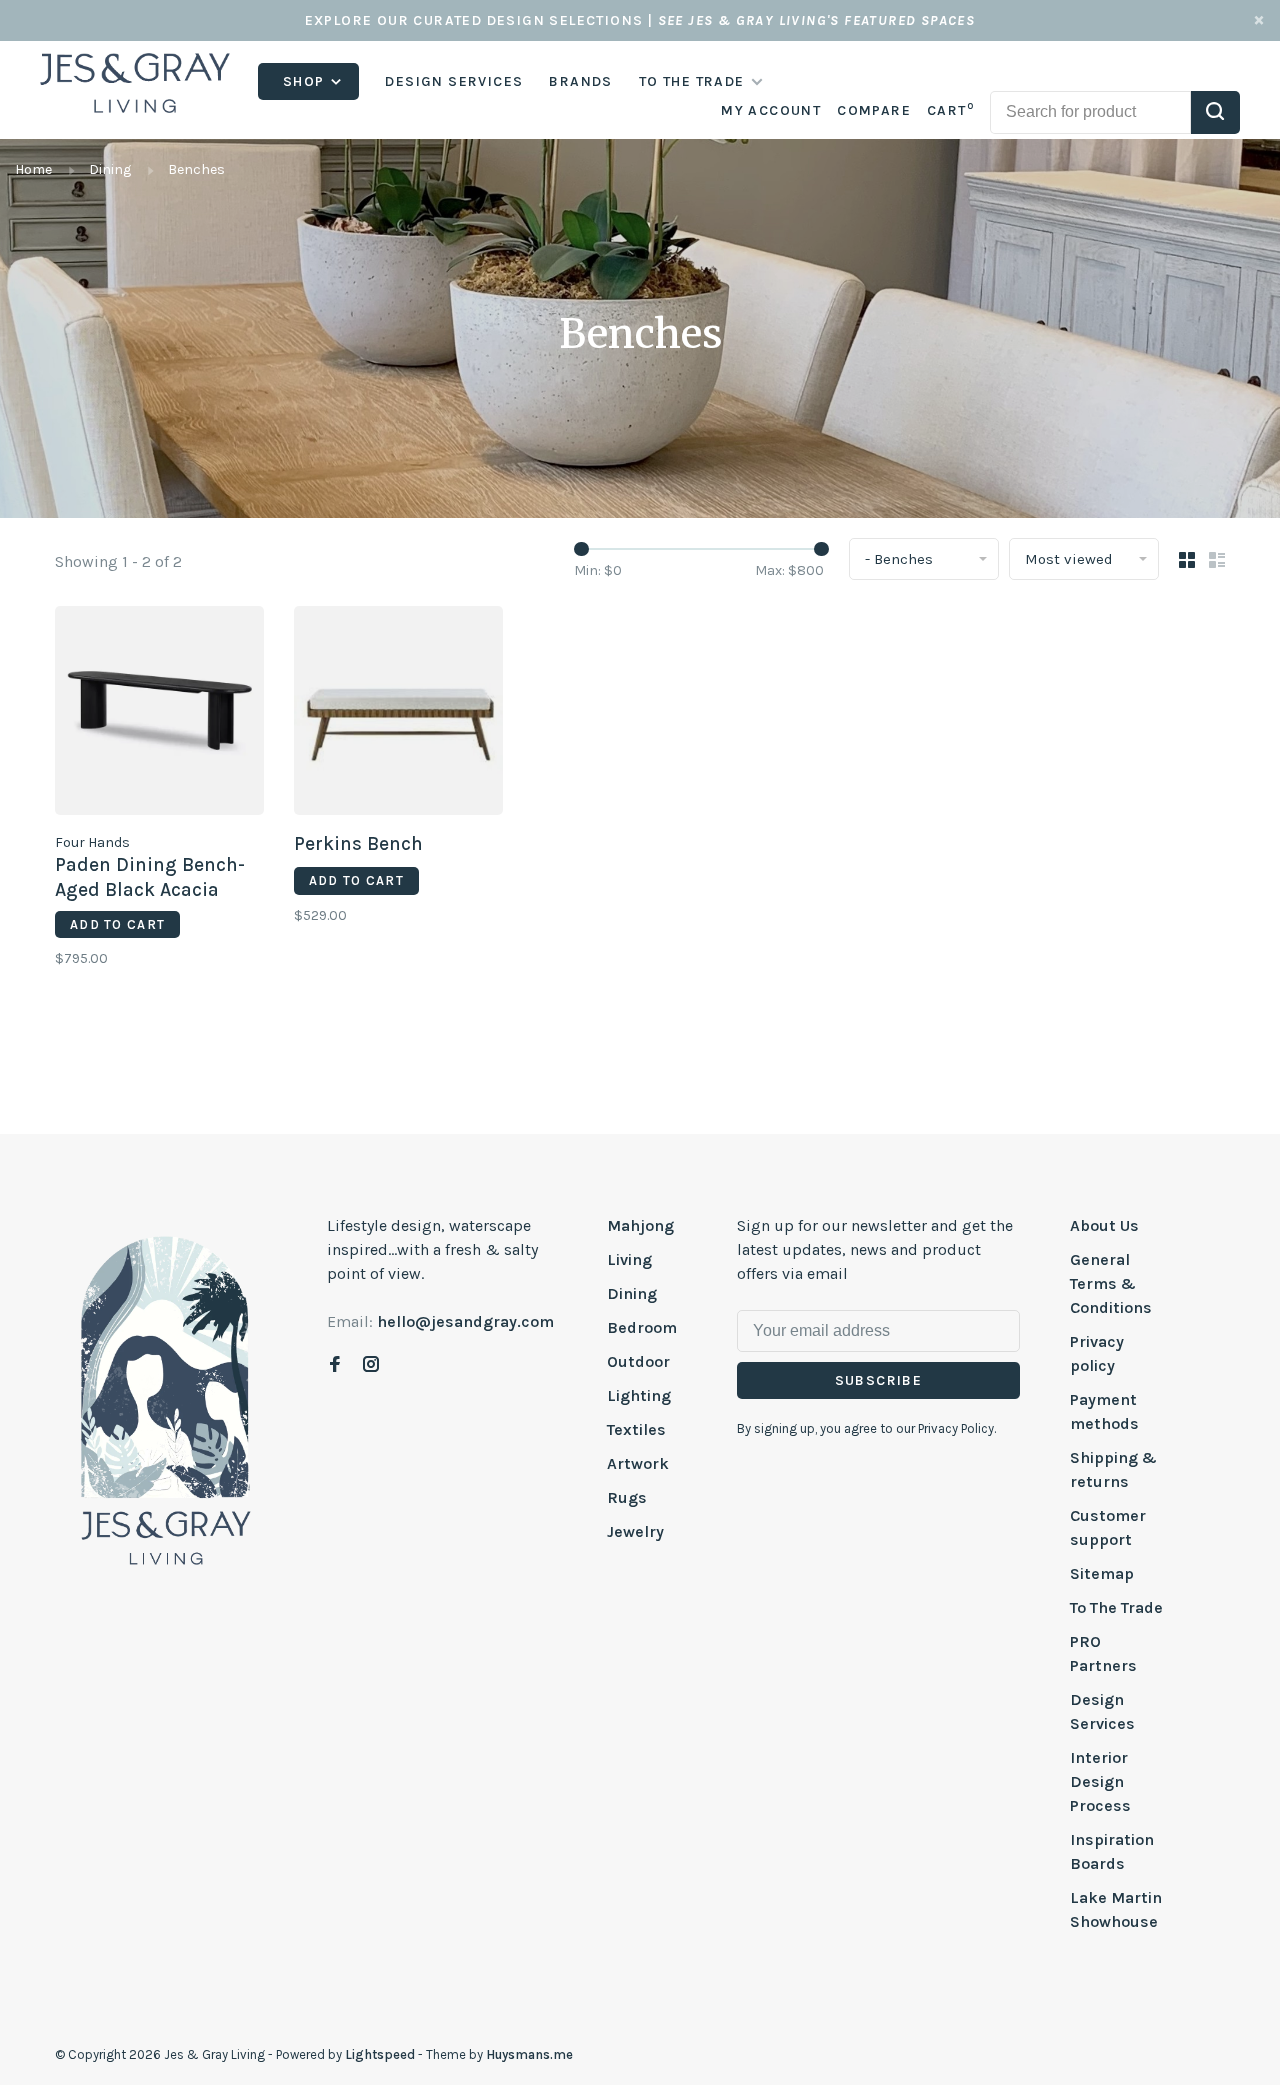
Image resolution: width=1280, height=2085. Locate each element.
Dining (110, 169)
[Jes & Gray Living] (166, 1399)
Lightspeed (380, 2054)
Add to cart (117, 924)
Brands (580, 81)
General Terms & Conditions (1111, 1283)
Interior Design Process (1100, 1781)
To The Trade (1116, 1607)
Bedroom (642, 1327)
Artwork (638, 1463)
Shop (306, 81)
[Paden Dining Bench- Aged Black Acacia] (159, 714)
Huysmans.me (529, 2054)
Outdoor (638, 1361)
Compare (874, 110)
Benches (196, 169)
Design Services (454, 81)
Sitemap (1102, 1573)
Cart (950, 110)
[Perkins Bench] (398, 714)
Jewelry (635, 1531)
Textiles (636, 1429)
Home (33, 169)
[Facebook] (335, 1365)
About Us (1104, 1225)
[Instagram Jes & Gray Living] (371, 1365)
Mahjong (640, 1225)
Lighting (639, 1395)
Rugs (627, 1497)
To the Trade (692, 81)
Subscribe (879, 1380)
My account (771, 110)
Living (629, 1259)
